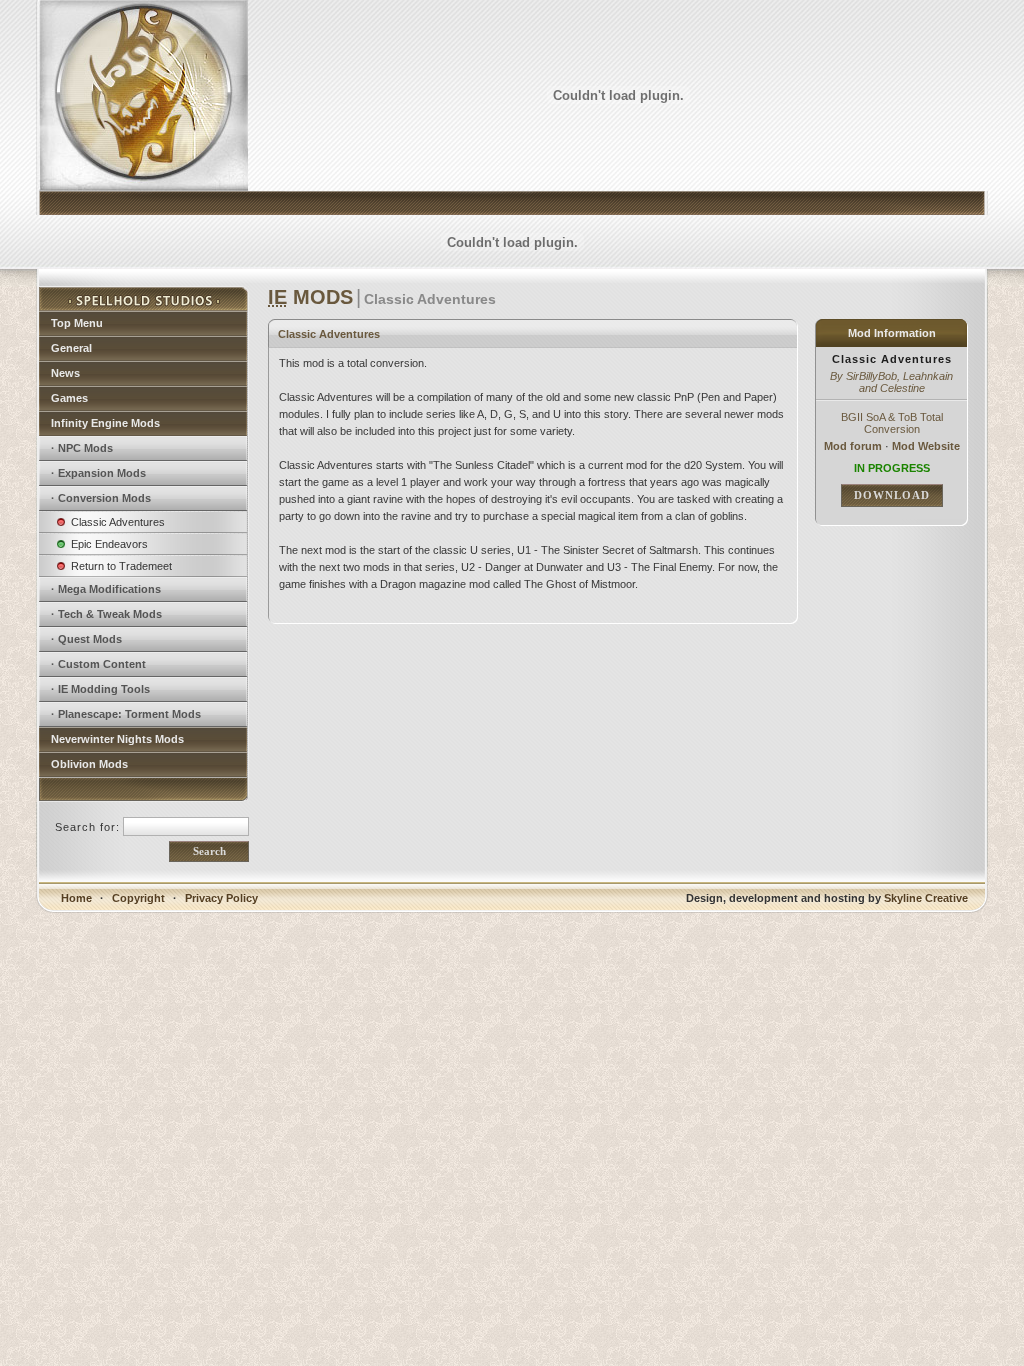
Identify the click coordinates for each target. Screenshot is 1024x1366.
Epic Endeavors (109, 544)
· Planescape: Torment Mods (126, 714)
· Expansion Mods (98, 473)
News (65, 373)
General (71, 348)
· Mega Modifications (106, 589)
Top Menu (77, 323)
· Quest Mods (86, 639)
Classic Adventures (118, 522)
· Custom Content (98, 664)
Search (209, 851)
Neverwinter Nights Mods (117, 739)
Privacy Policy (221, 898)
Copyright (138, 898)
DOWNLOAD (892, 495)
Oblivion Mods (89, 764)
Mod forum (853, 446)
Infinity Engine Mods (105, 423)
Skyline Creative (926, 898)
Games (69, 398)
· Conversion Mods (101, 498)
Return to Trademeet (121, 566)
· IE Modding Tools (100, 689)
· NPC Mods (82, 448)
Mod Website (926, 446)
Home (76, 898)
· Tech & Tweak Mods (106, 614)
